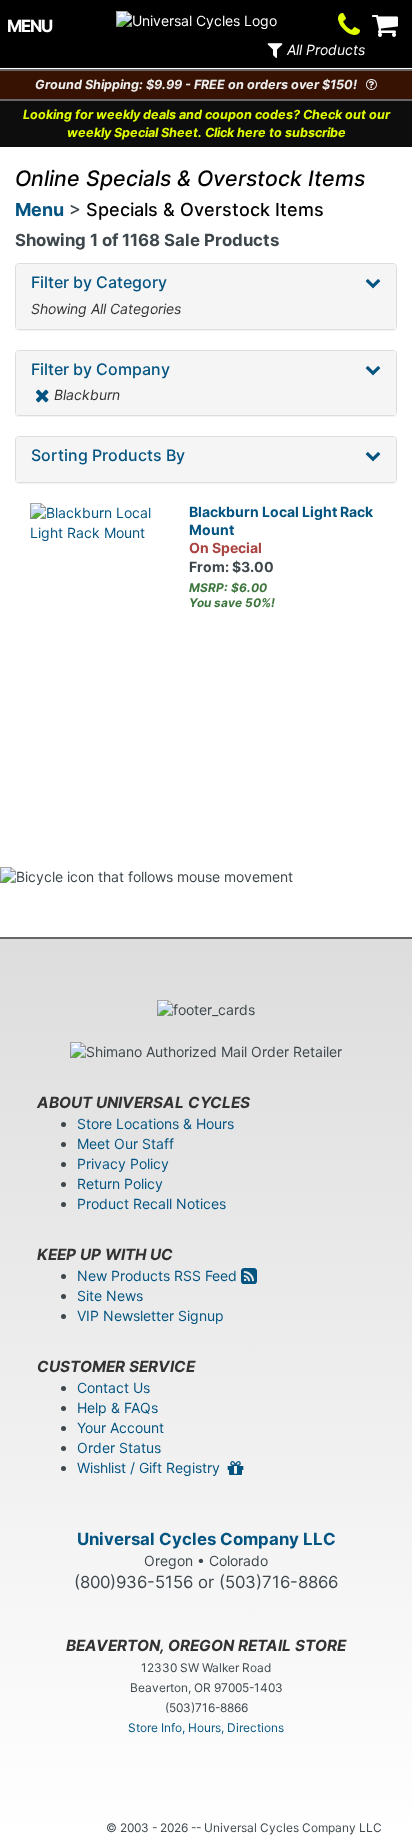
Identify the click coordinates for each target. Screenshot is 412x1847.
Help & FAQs (117, 1407)
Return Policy (120, 1183)
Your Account (120, 1427)
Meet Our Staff (125, 1143)
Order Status (119, 1447)
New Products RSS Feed (159, 1275)
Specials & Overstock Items (205, 209)
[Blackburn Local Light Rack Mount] (94, 567)
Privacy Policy (123, 1163)
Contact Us (113, 1387)
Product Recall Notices (151, 1203)
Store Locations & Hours (155, 1123)
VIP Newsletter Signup (150, 1315)
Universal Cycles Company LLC (206, 1539)
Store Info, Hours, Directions (206, 1727)
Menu (39, 209)
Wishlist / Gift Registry (152, 1467)
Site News (110, 1295)
